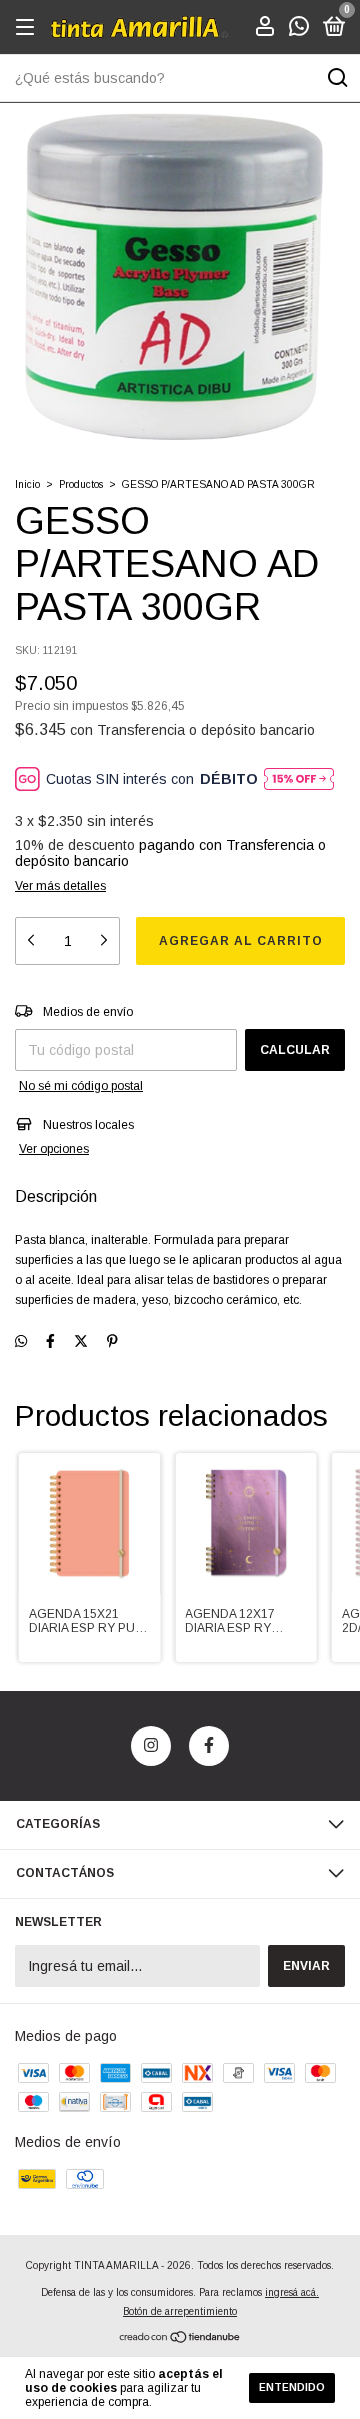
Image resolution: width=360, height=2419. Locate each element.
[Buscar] (336, 78)
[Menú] (28, 28)
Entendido (292, 2387)
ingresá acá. (292, 2292)
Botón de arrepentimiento (180, 2311)
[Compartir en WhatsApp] (21, 1342)
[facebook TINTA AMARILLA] (209, 1746)
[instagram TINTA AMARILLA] (151, 1746)
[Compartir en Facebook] (50, 1342)
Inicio (27, 484)
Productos (81, 484)
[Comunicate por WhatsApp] (299, 29)
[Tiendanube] (180, 2338)
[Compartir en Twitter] (81, 1342)
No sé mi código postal (81, 1086)
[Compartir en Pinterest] (112, 1342)
